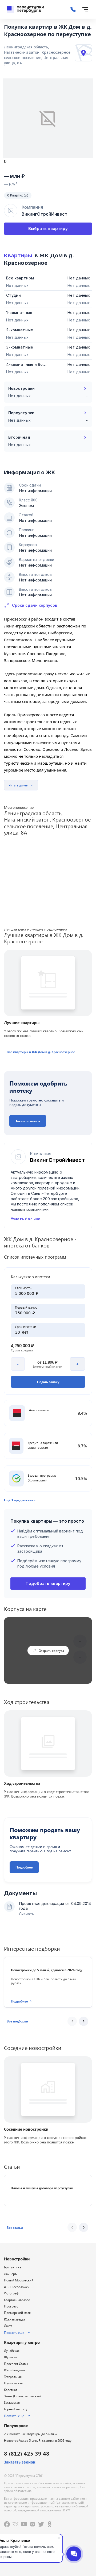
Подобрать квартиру (48, 1583)
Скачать (27, 1914)
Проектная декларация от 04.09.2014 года (55, 1906)
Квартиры (18, 255)
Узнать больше (25, 1219)
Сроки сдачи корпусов (35, 605)
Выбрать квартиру (48, 229)
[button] (41, 1052)
